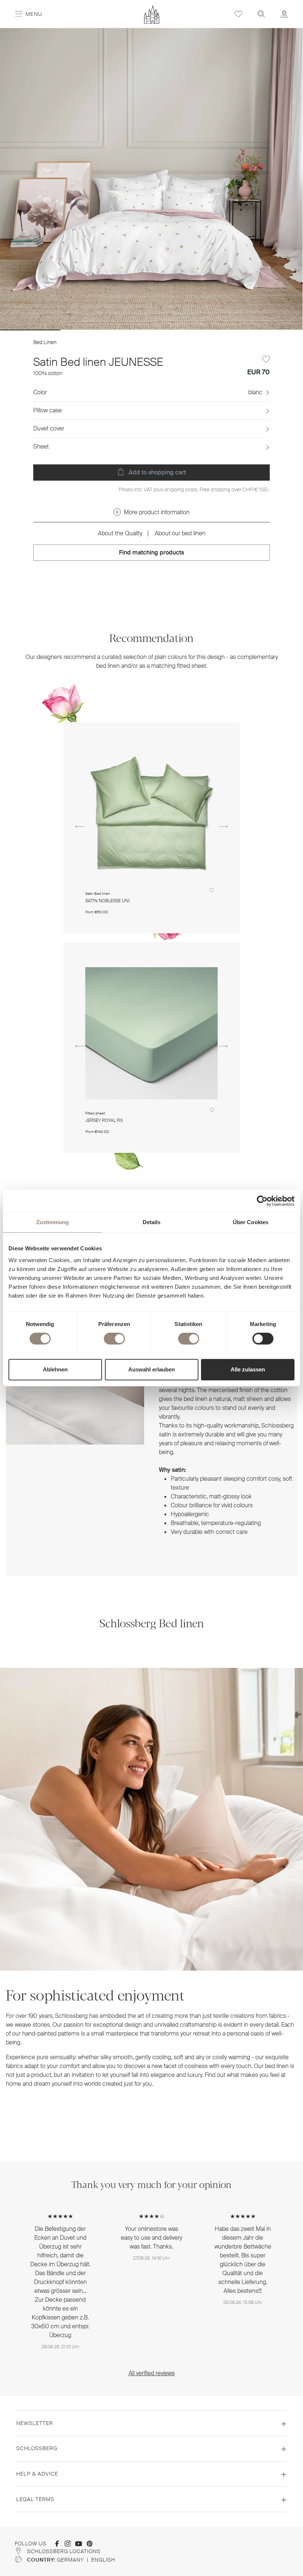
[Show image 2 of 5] (91, 330)
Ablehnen (55, 1369)
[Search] (261, 14)
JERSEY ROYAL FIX (104, 1121)
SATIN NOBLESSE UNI (108, 901)
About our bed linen (180, 533)
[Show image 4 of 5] (212, 330)
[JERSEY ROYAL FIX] (151, 1033)
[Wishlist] (238, 14)
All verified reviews (152, 2373)
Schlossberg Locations (64, 2551)
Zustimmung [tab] (53, 1222)
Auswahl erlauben (151, 1369)
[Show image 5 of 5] (272, 330)
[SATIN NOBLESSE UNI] (151, 813)
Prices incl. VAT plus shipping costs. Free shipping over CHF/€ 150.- (194, 490)
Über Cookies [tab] (251, 1222)
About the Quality (120, 533)
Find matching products (151, 552)
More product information (157, 512)
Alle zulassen (248, 1369)
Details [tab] (152, 1222)
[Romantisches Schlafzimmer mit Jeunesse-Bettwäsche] (151, 179)
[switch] (114, 1339)
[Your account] (284, 14)
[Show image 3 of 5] (151, 330)
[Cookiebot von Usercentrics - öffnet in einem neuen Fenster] (262, 1201)
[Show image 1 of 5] (30, 330)
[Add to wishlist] (266, 359)
